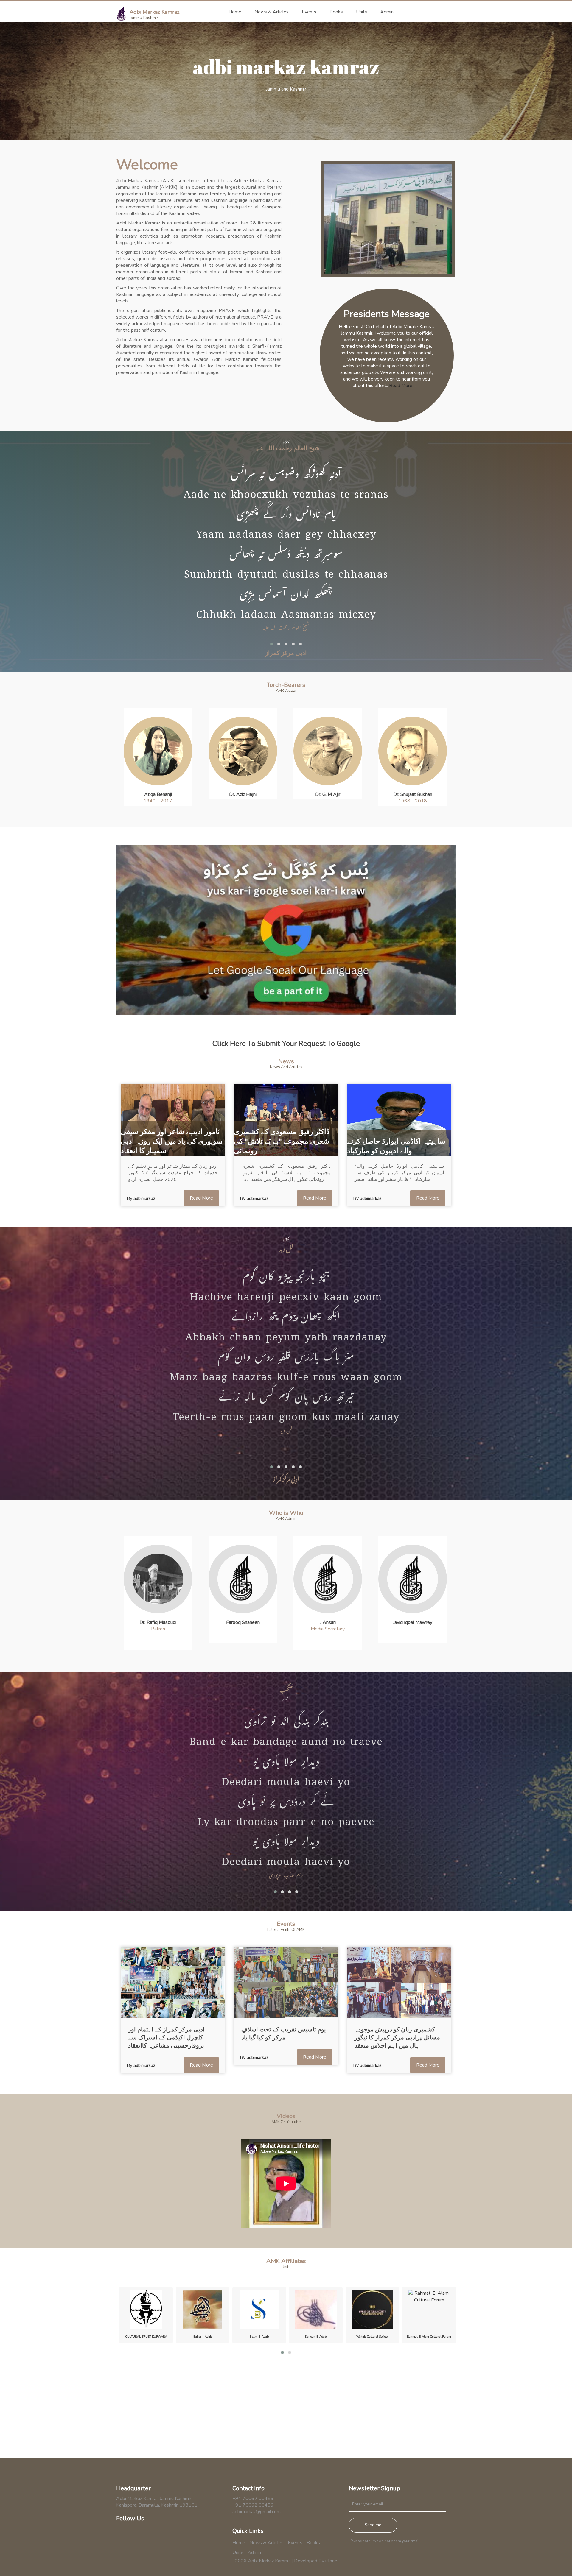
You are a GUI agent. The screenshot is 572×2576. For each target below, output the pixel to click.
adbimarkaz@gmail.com (257, 2512)
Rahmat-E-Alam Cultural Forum (372, 2337)
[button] (272, 644)
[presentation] (283, 814)
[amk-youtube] (148, 2540)
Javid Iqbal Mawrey (328, 1622)
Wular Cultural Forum (429, 2337)
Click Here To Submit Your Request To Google (286, 1044)
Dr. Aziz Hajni (158, 794)
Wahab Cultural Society (316, 2337)
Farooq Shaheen (158, 1622)
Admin (387, 12)
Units (362, 12)
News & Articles (272, 12)
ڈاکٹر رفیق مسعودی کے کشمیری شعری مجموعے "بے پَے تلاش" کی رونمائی (282, 1141)
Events (309, 12)
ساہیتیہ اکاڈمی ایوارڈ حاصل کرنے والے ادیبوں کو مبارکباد (396, 1146)
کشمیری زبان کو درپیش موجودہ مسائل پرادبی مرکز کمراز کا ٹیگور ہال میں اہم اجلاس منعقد (397, 2038)
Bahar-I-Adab (146, 2337)
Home (235, 12)
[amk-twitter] (135, 2540)
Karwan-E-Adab (259, 2337)
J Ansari (243, 1622)
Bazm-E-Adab (203, 2337)
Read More (401, 386)
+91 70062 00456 (253, 2499)
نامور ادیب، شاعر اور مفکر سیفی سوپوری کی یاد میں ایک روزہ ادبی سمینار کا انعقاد (172, 1141)
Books (336, 12)
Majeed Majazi (413, 1622)
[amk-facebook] (121, 2540)
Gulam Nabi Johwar (413, 794)
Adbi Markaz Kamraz (154, 12)
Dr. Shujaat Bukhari (328, 794)
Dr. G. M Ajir (243, 794)
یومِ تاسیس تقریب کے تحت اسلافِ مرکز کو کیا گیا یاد (284, 2034)
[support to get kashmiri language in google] (286, 930)
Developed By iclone (316, 2561)
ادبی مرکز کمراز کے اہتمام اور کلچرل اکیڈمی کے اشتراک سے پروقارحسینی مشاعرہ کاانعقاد (166, 2038)
